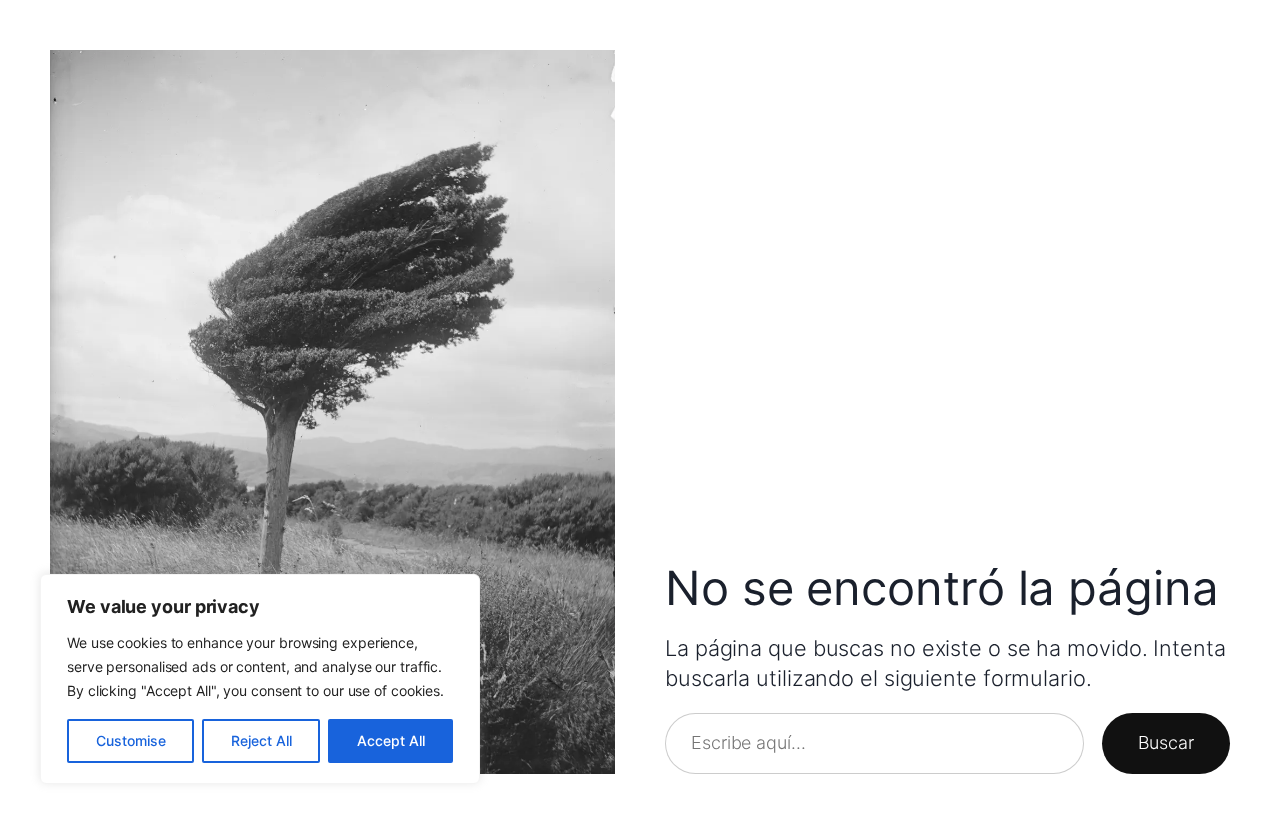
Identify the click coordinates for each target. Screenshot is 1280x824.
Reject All (261, 740)
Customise (131, 740)
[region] (260, 679)
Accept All (391, 740)
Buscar (1166, 742)
